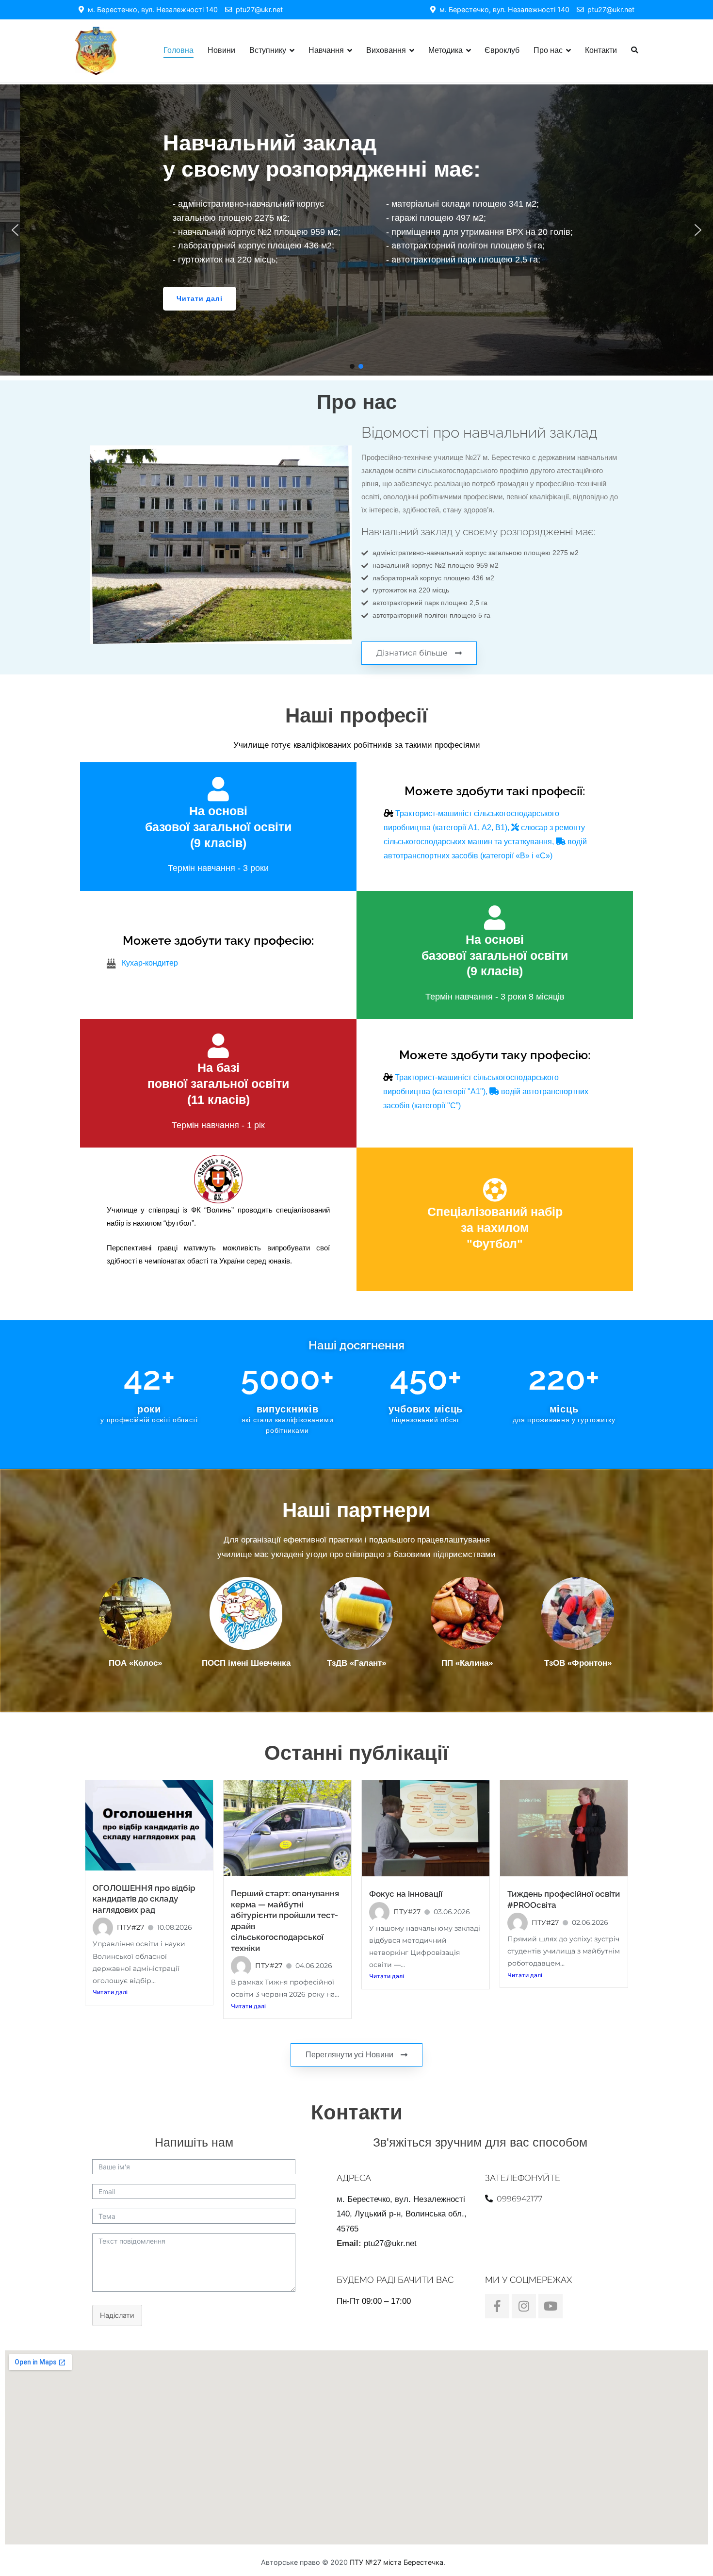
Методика (446, 50)
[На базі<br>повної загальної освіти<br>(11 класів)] (218, 1046)
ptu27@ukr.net (257, 9)
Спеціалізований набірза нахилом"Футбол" (495, 1228)
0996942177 (519, 2199)
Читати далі (110, 1992)
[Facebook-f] (497, 2306)
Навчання (326, 50)
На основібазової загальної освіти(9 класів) (218, 827)
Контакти (601, 50)
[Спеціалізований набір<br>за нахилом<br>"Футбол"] (495, 1190)
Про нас (548, 50)
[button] (15, 230)
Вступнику (268, 50)
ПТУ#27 (130, 1927)
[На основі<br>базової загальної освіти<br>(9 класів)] (218, 789)
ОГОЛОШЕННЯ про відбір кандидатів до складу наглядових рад (144, 1899)
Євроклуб (502, 50)
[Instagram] (524, 2306)
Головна (178, 50)
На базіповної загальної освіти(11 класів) (218, 1083)
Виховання (386, 50)
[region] (356, 230)
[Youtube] (551, 2306)
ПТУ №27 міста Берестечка (397, 2562)
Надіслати (117, 2315)
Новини (221, 50)
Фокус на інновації (406, 1894)
